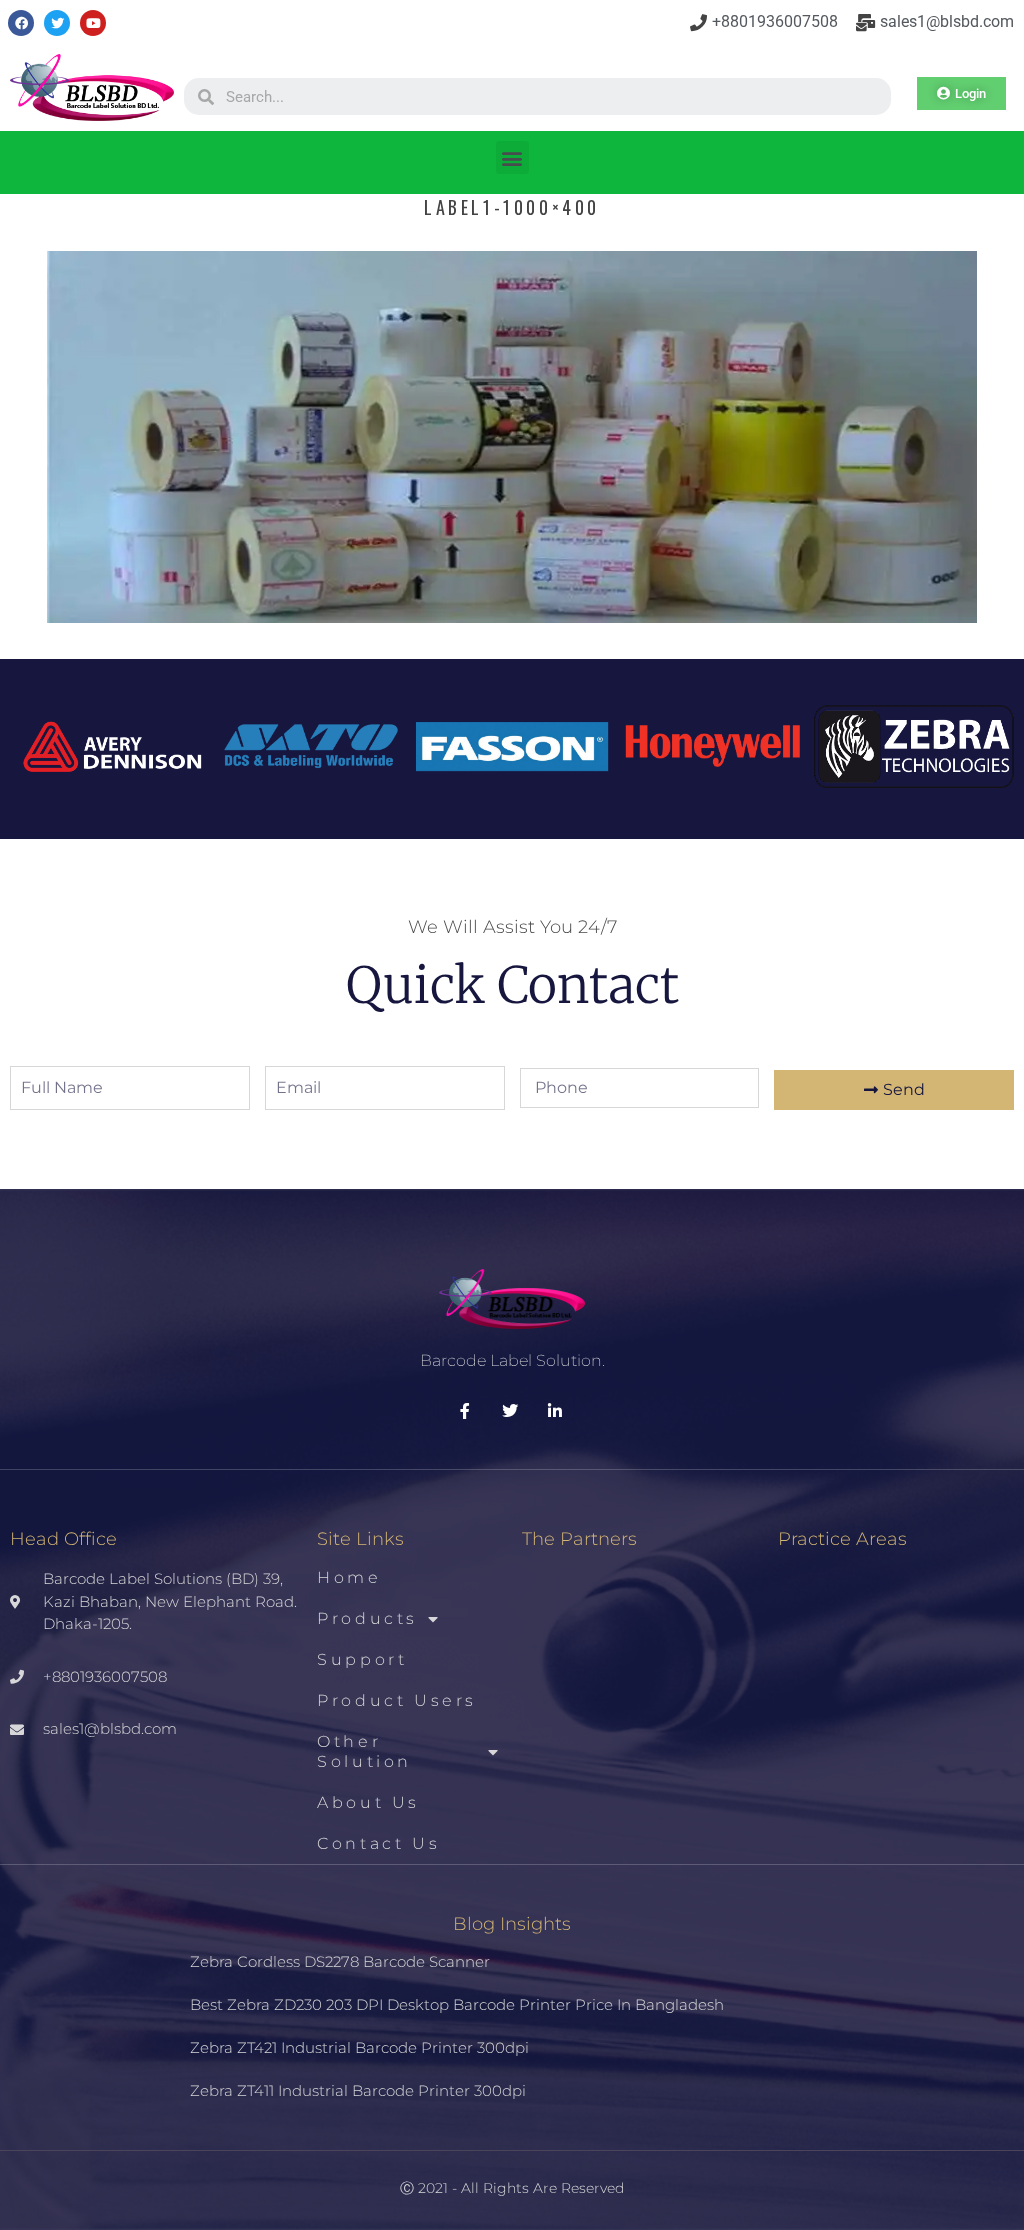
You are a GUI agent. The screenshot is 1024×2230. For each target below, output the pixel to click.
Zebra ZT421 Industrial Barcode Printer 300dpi (359, 2047)
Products (367, 1618)
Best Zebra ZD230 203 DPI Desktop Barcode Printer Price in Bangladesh (457, 2004)
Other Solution (364, 1751)
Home (349, 1577)
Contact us (378, 1843)
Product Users (397, 1700)
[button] (512, 157)
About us (368, 1802)
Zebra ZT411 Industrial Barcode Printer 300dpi (358, 2090)
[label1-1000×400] (512, 616)
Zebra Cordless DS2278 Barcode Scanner (340, 1961)
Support (362, 1659)
